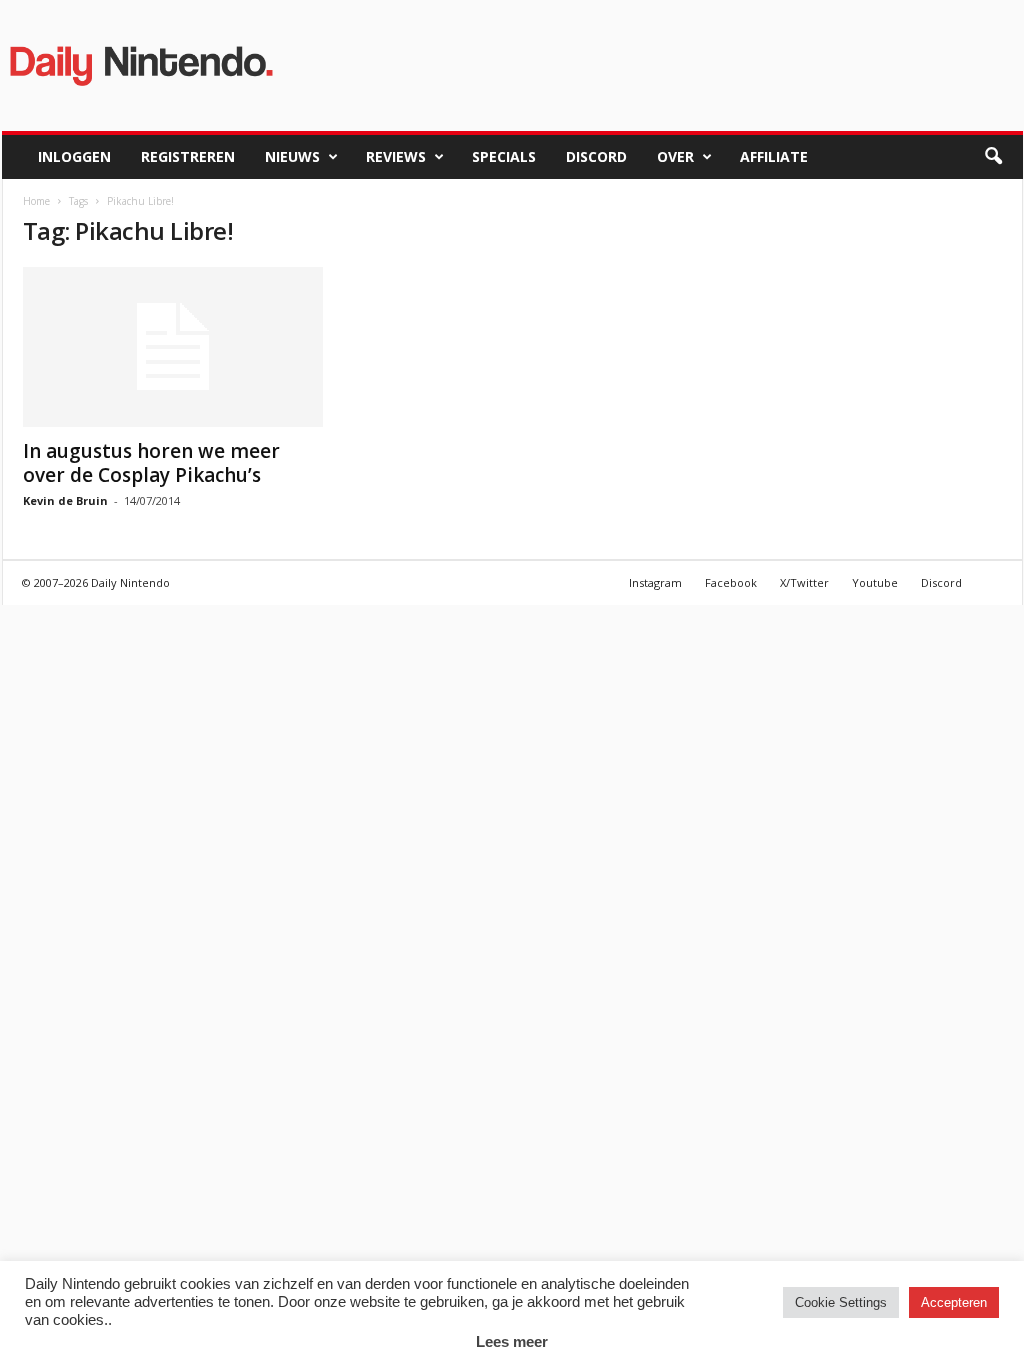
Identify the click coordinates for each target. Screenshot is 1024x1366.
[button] (993, 157)
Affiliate (774, 156)
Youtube (875, 582)
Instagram (655, 582)
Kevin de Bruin (65, 500)
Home (36, 201)
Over (675, 156)
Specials (504, 156)
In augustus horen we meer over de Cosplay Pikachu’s (151, 463)
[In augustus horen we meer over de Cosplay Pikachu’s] (173, 347)
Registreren (188, 156)
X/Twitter (804, 582)
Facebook (731, 582)
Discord (596, 156)
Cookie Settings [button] (841, 1302)
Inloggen (74, 156)
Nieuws (292, 156)
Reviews (396, 156)
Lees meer (512, 1341)
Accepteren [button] (954, 1302)
